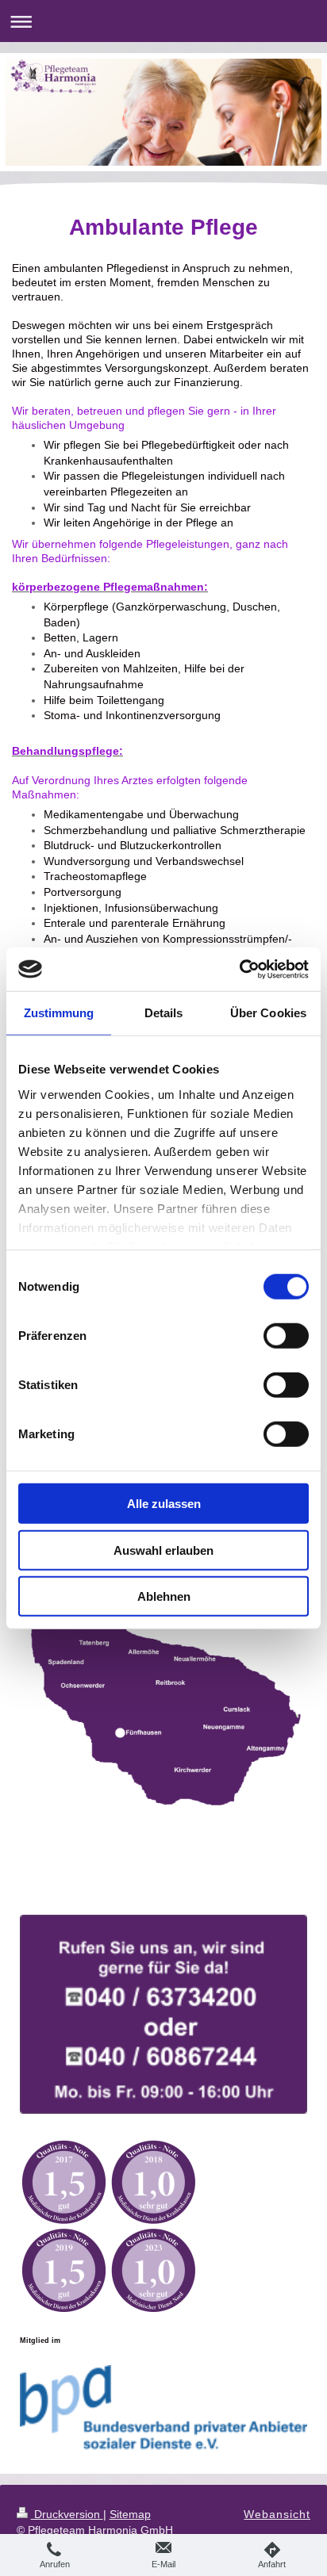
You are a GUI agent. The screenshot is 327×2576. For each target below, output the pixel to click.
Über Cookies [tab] (268, 1013)
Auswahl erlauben (163, 1550)
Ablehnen (164, 1596)
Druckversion (67, 2514)
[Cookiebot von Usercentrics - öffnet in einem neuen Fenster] (239, 969)
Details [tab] (164, 1013)
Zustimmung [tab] (59, 1013)
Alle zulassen (164, 1504)
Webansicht (277, 2514)
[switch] (286, 1336)
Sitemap (130, 2514)
